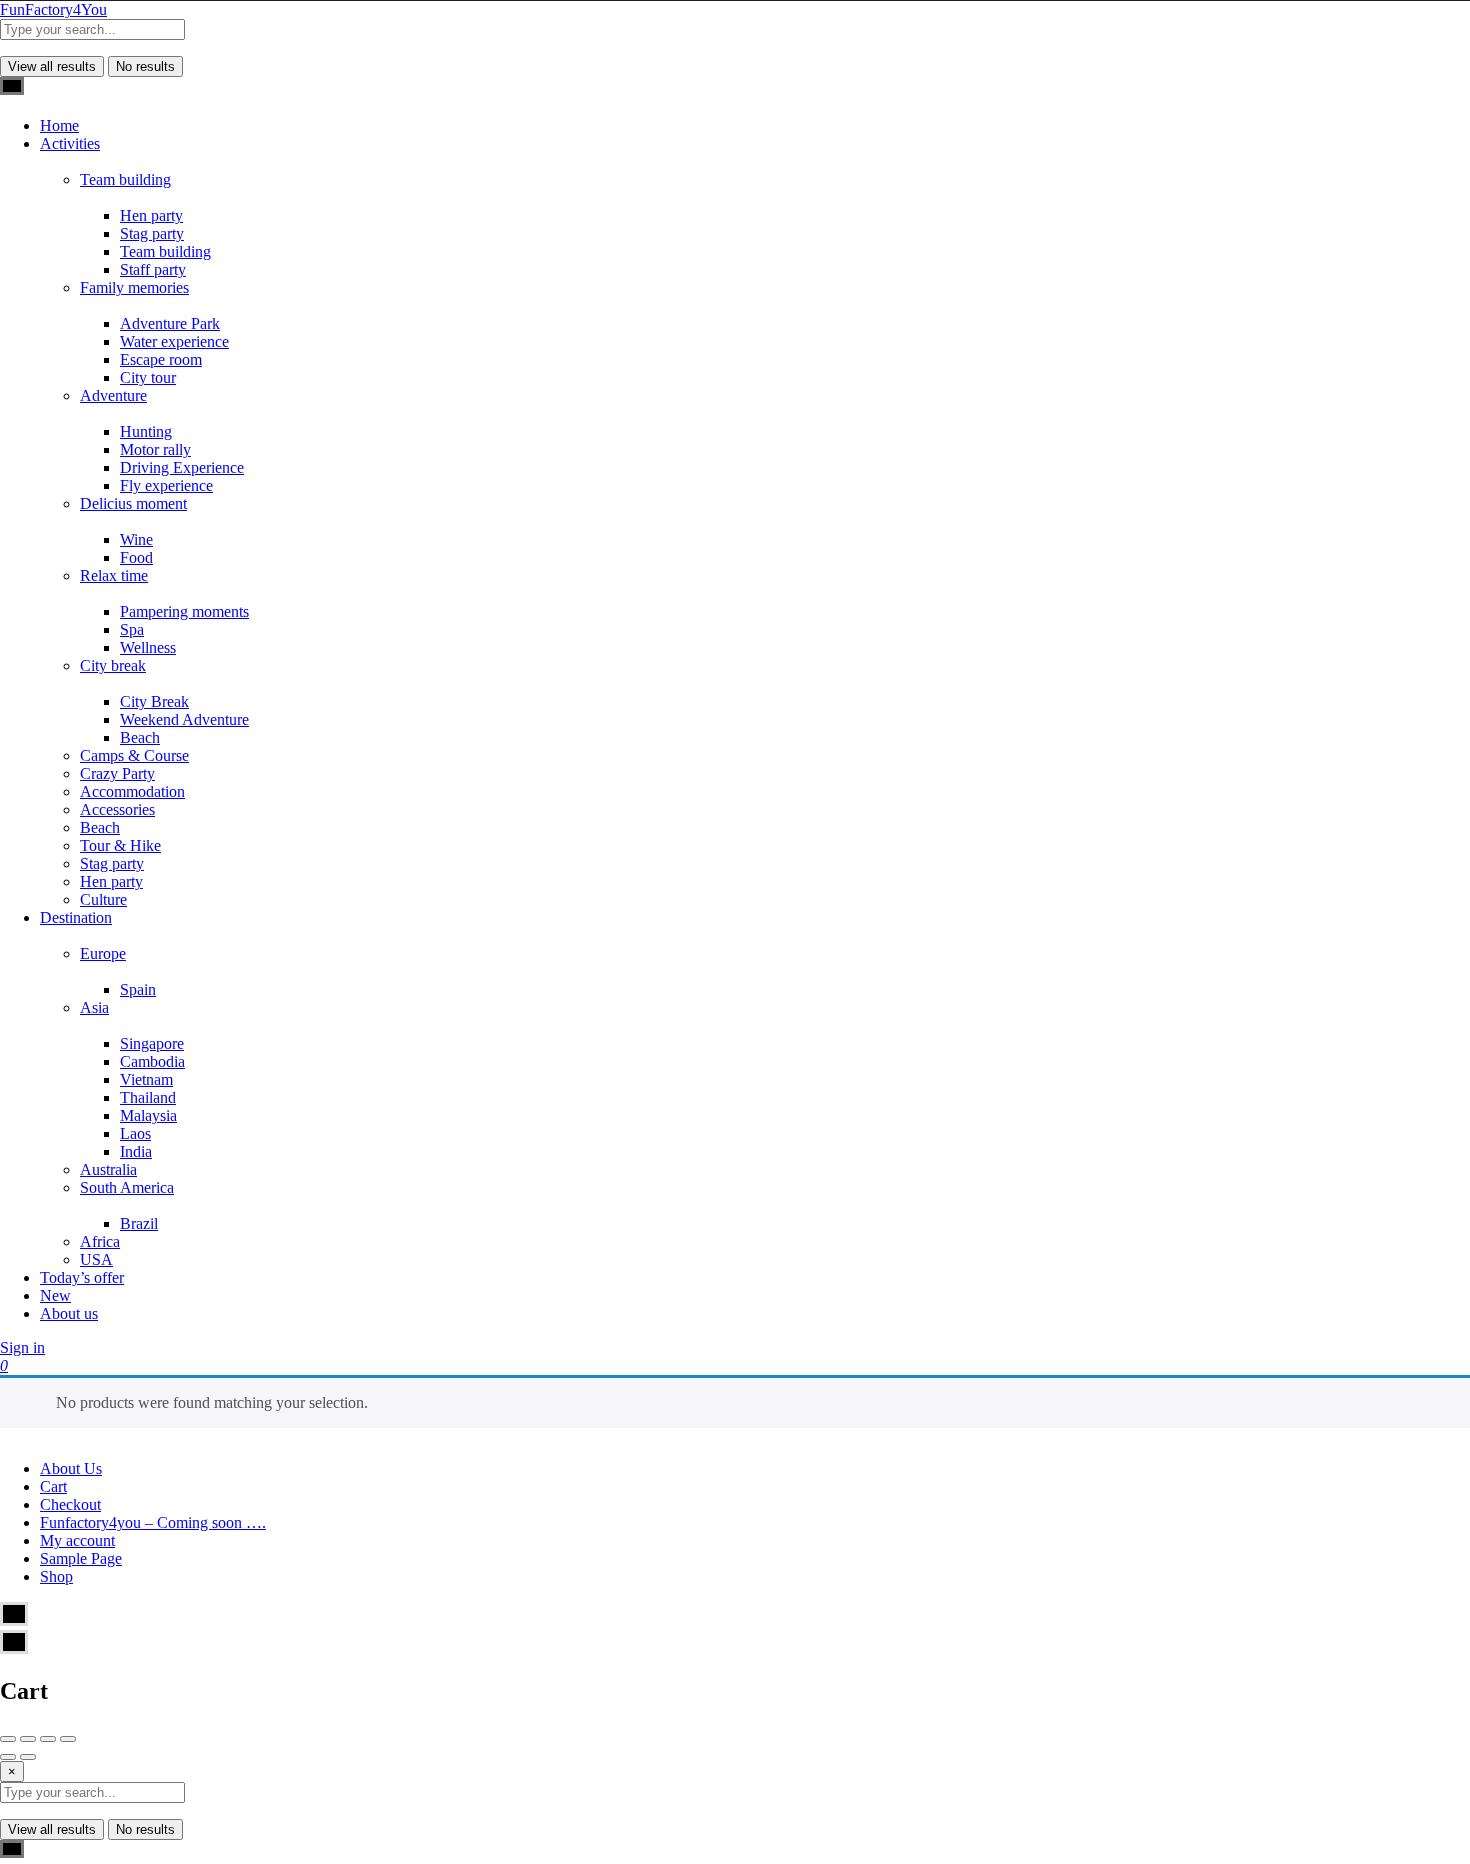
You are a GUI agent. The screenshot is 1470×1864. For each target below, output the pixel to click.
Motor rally (155, 449)
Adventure (113, 395)
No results (145, 66)
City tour (148, 377)
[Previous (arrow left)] (8, 1757)
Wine (136, 539)
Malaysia (148, 1115)
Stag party (152, 233)
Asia (94, 1007)
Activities (70, 143)
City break (113, 665)
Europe (103, 953)
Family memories (134, 287)
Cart (53, 1486)
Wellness (148, 647)
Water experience (174, 341)
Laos (135, 1133)
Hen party (151, 215)
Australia (108, 1169)
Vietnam (146, 1079)
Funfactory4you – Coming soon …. (153, 1522)
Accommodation (132, 791)
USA (96, 1259)
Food (136, 557)
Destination (76, 917)
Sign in (22, 1347)
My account (77, 1540)
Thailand (148, 1097)
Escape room (161, 359)
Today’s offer (82, 1277)
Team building (125, 179)
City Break (154, 701)
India (136, 1151)
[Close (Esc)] (8, 1739)
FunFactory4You (53, 9)
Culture (103, 899)
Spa (132, 629)
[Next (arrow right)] (28, 1757)
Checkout (70, 1504)
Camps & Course (134, 755)
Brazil (139, 1223)
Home (59, 125)
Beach (140, 737)
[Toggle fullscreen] (48, 1739)
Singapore (152, 1043)
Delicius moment (133, 503)
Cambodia (152, 1061)
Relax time (114, 575)
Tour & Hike (120, 845)
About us (69, 1313)
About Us (71, 1468)
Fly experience (166, 485)
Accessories (117, 809)
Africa (100, 1241)
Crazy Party (117, 773)
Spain (138, 989)
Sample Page (81, 1558)
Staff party (153, 269)
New (55, 1295)
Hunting (146, 431)
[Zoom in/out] (68, 1739)
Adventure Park (170, 323)
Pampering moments (184, 611)
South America (127, 1187)
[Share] (28, 1739)
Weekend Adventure (184, 719)
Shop (56, 1576)
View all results (52, 66)
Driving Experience (182, 467)
